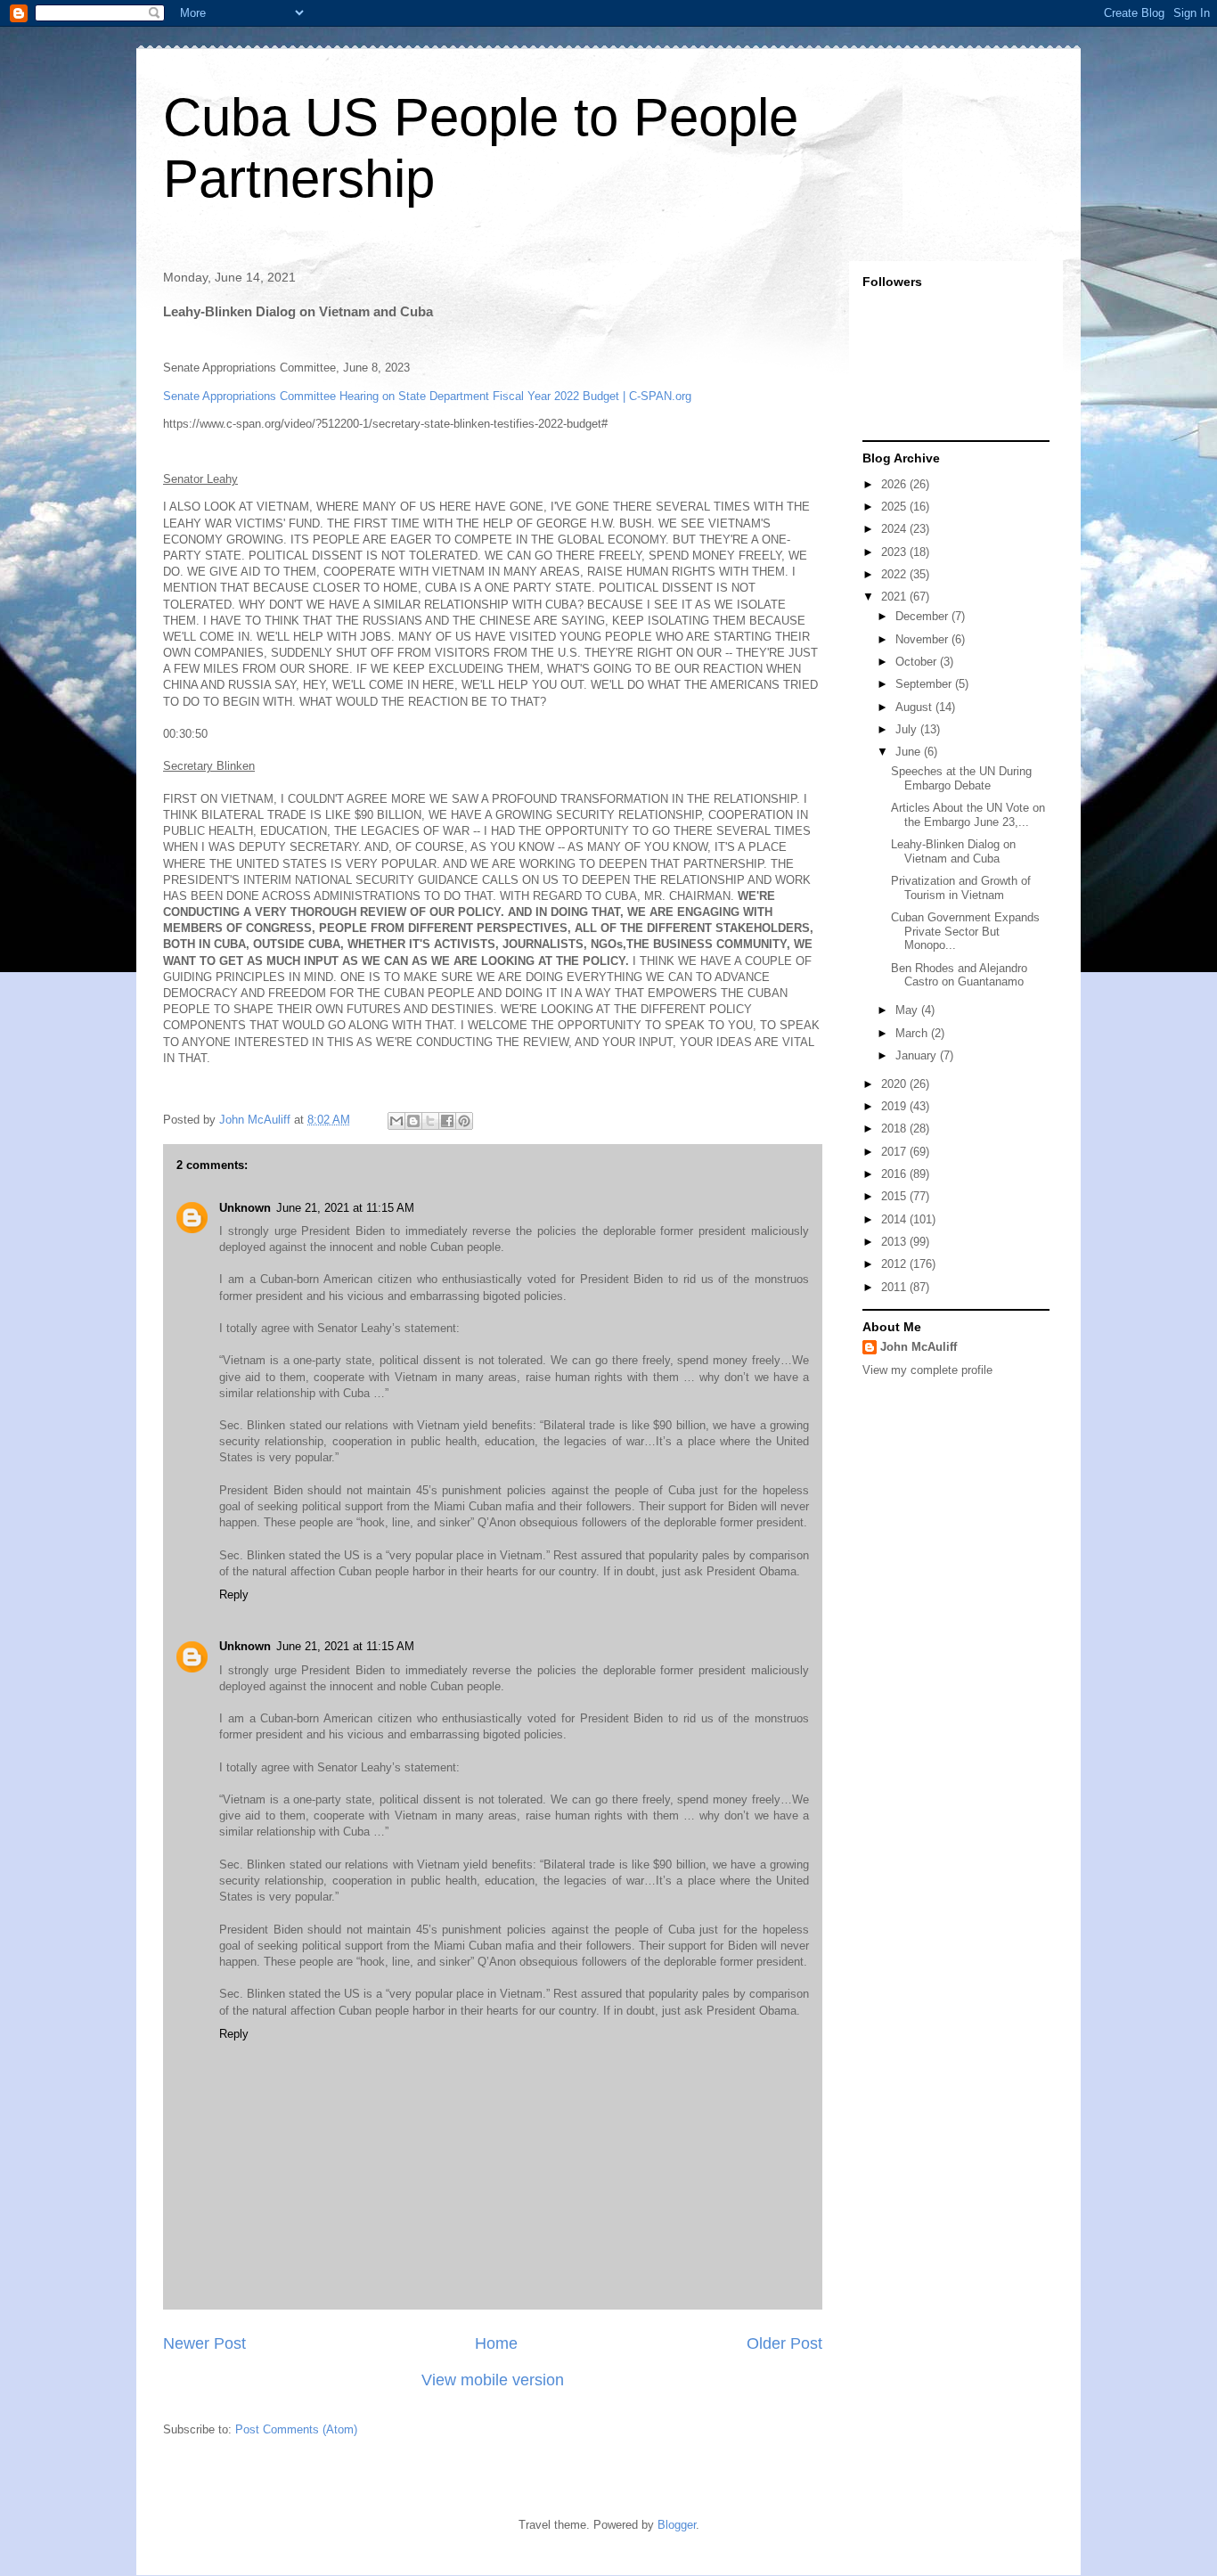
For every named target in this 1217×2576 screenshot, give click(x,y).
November (923, 639)
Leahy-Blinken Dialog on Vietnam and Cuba (953, 851)
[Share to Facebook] (447, 1121)
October (918, 662)
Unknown (245, 1208)
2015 (895, 1196)
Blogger (677, 2525)
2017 (895, 1152)
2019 (895, 1106)
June (910, 752)
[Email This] (396, 1121)
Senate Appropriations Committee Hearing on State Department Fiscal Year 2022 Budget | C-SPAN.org (427, 396)
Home (496, 2343)
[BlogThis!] (413, 1121)
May (908, 1010)
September (925, 684)
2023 (895, 552)
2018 (895, 1129)
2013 (895, 1242)
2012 (895, 1264)
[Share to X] (430, 1121)
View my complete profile (927, 1370)
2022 (895, 574)
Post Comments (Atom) (296, 2429)
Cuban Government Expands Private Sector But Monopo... (965, 931)
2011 (895, 1287)
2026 (895, 484)
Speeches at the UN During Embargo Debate (961, 778)
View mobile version (493, 2380)
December (923, 616)
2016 (895, 1174)
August (915, 707)
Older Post (784, 2343)
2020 (895, 1084)
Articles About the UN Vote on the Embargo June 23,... (968, 815)
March (913, 1033)
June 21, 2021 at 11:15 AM (345, 1208)
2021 (895, 597)
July (908, 729)
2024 (895, 529)
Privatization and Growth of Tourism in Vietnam (961, 888)
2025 (895, 507)
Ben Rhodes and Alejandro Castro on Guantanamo (959, 975)
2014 (895, 1219)
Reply (234, 1595)
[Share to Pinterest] (464, 1121)
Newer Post (204, 2343)
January (918, 1055)
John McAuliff (919, 1347)
